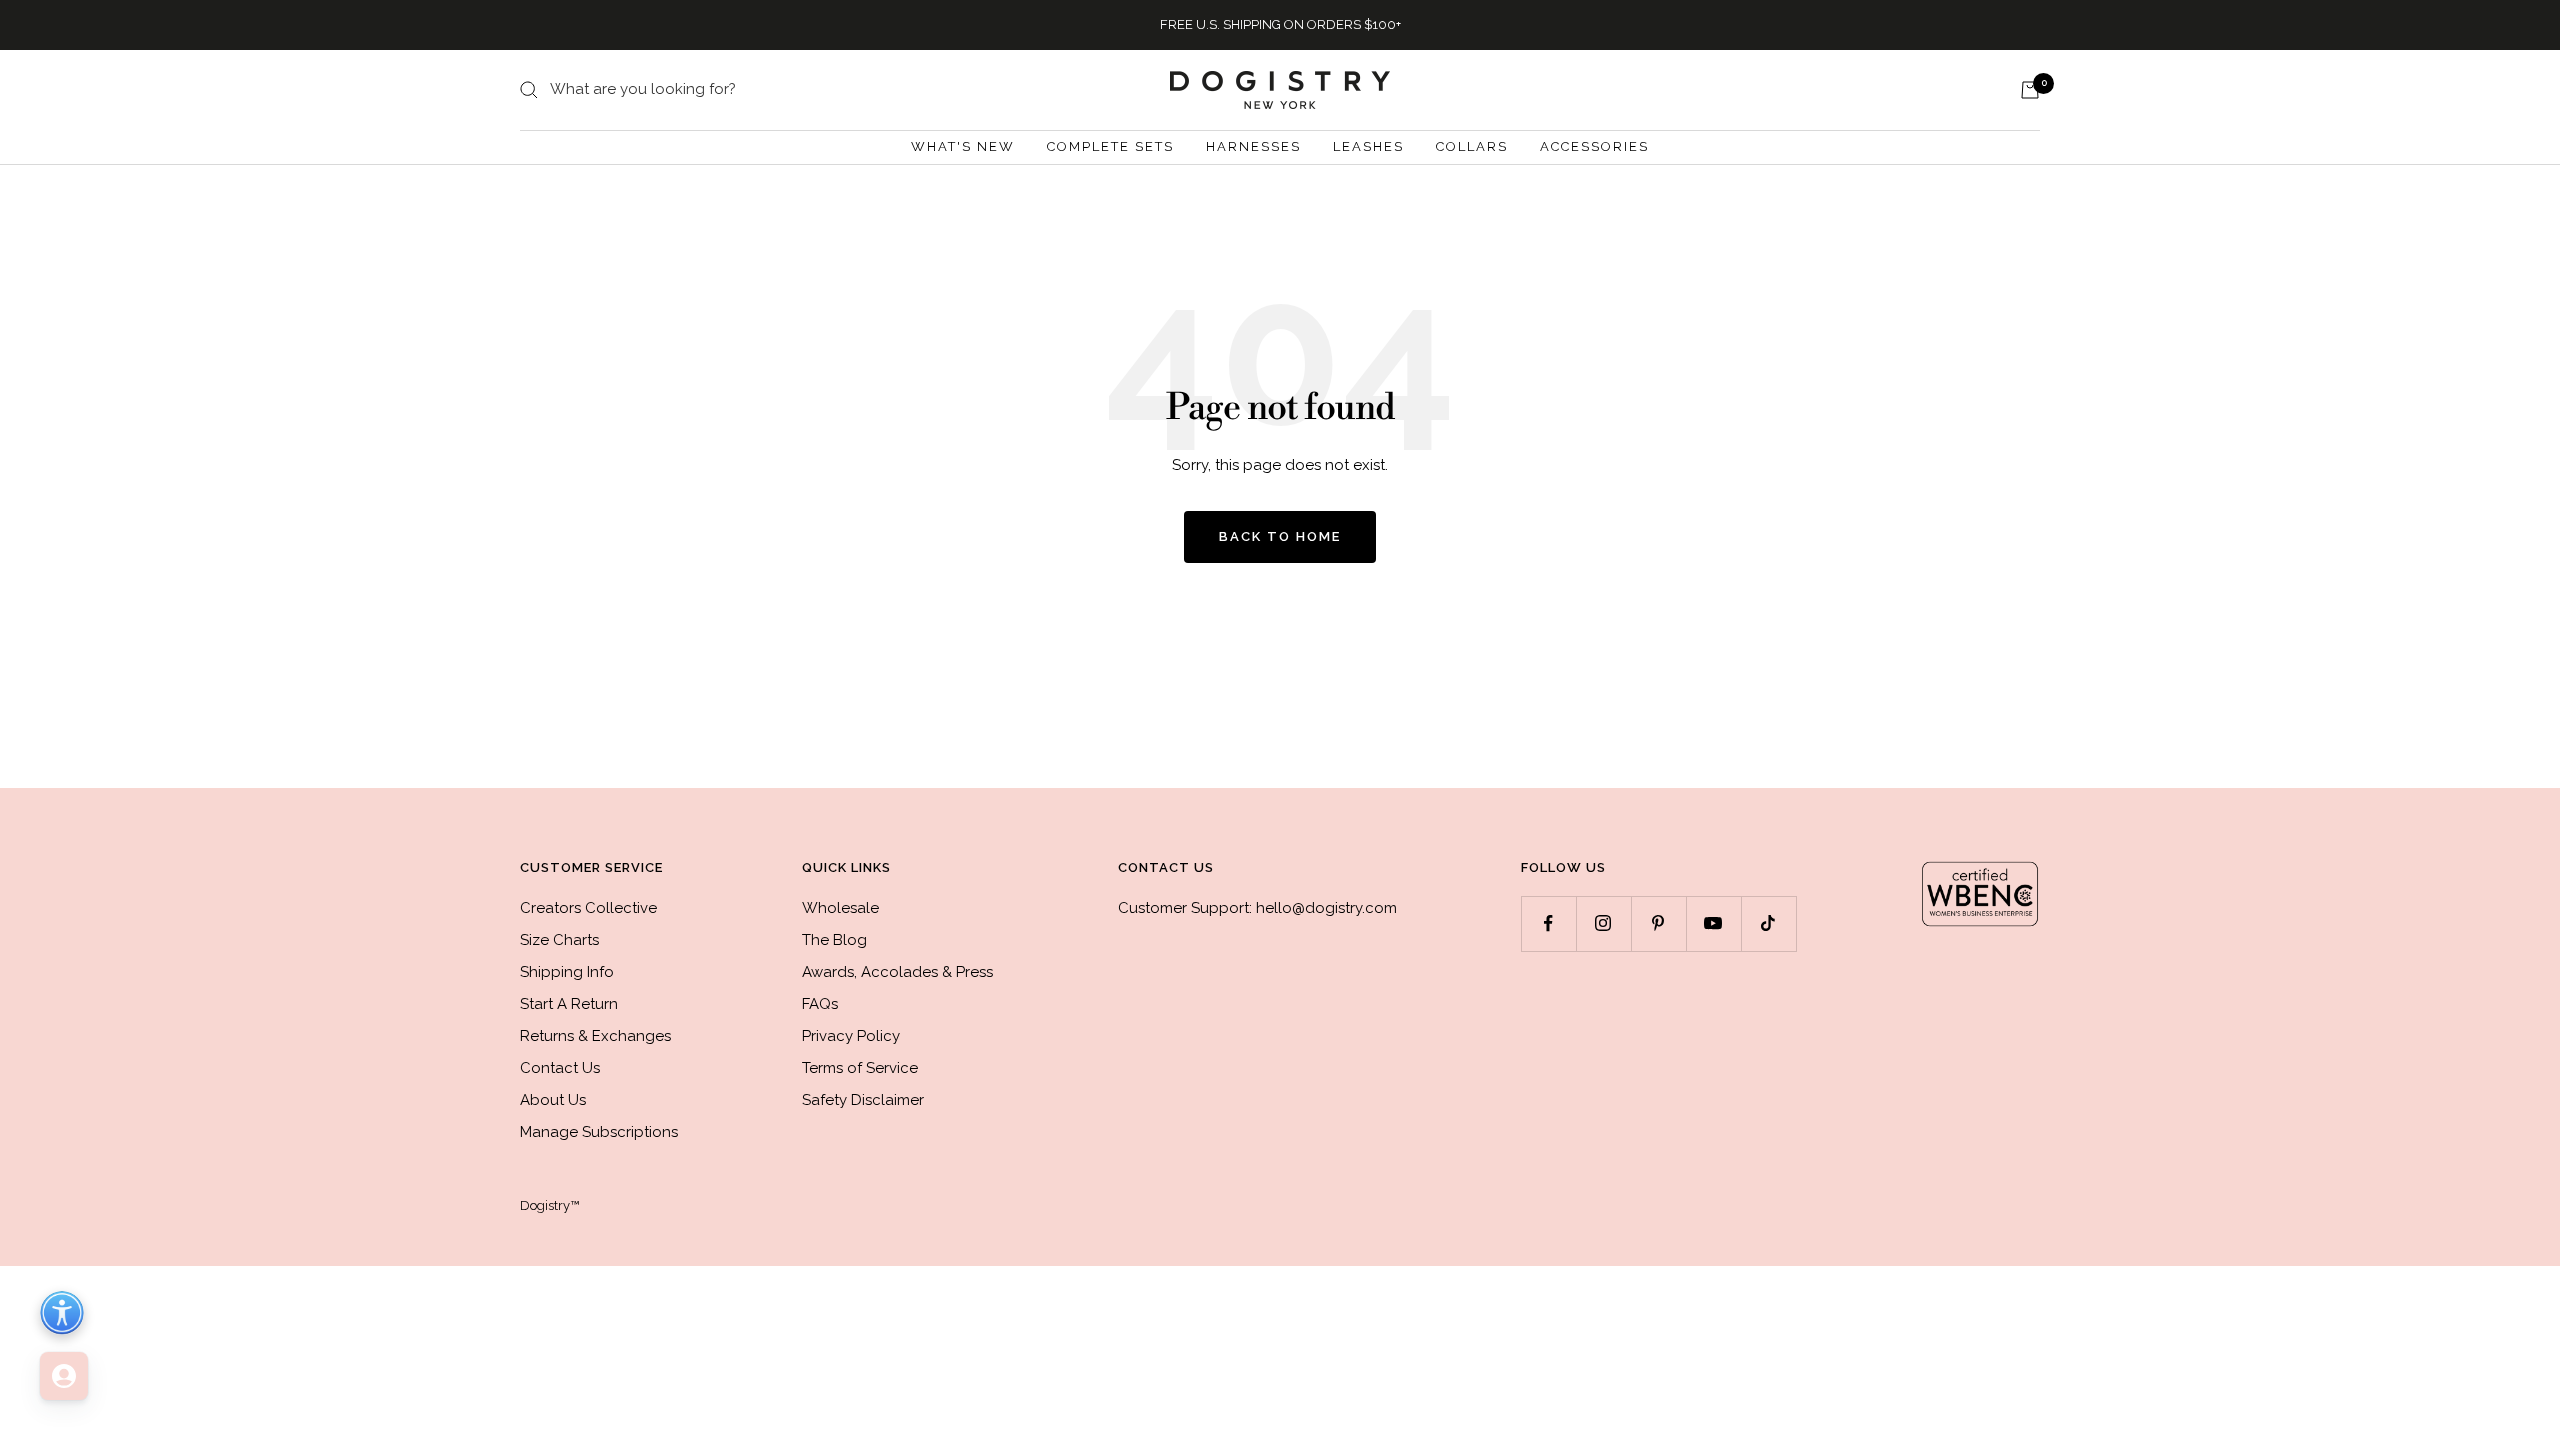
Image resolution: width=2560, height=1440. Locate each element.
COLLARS (1472, 146)
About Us (553, 1100)
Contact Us (560, 1068)
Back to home (1280, 536)
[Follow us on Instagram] (1603, 923)
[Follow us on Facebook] (1548, 923)
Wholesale (840, 908)
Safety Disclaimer (863, 1100)
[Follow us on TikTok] (1768, 923)
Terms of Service (860, 1068)
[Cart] (2030, 90)
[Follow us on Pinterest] (1658, 923)
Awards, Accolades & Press (897, 972)
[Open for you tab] (64, 1376)
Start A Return (569, 1004)
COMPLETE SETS (1110, 146)
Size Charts (559, 940)
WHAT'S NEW (963, 146)
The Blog (834, 940)
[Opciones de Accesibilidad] (62, 1313)
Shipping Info (567, 972)
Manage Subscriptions (599, 1132)
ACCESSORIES (1594, 146)
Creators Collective (588, 908)
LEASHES (1368, 146)
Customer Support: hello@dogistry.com (1257, 908)
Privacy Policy (851, 1036)
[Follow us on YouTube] (1713, 923)
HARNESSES (1253, 146)
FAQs (820, 1004)
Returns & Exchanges (595, 1036)
